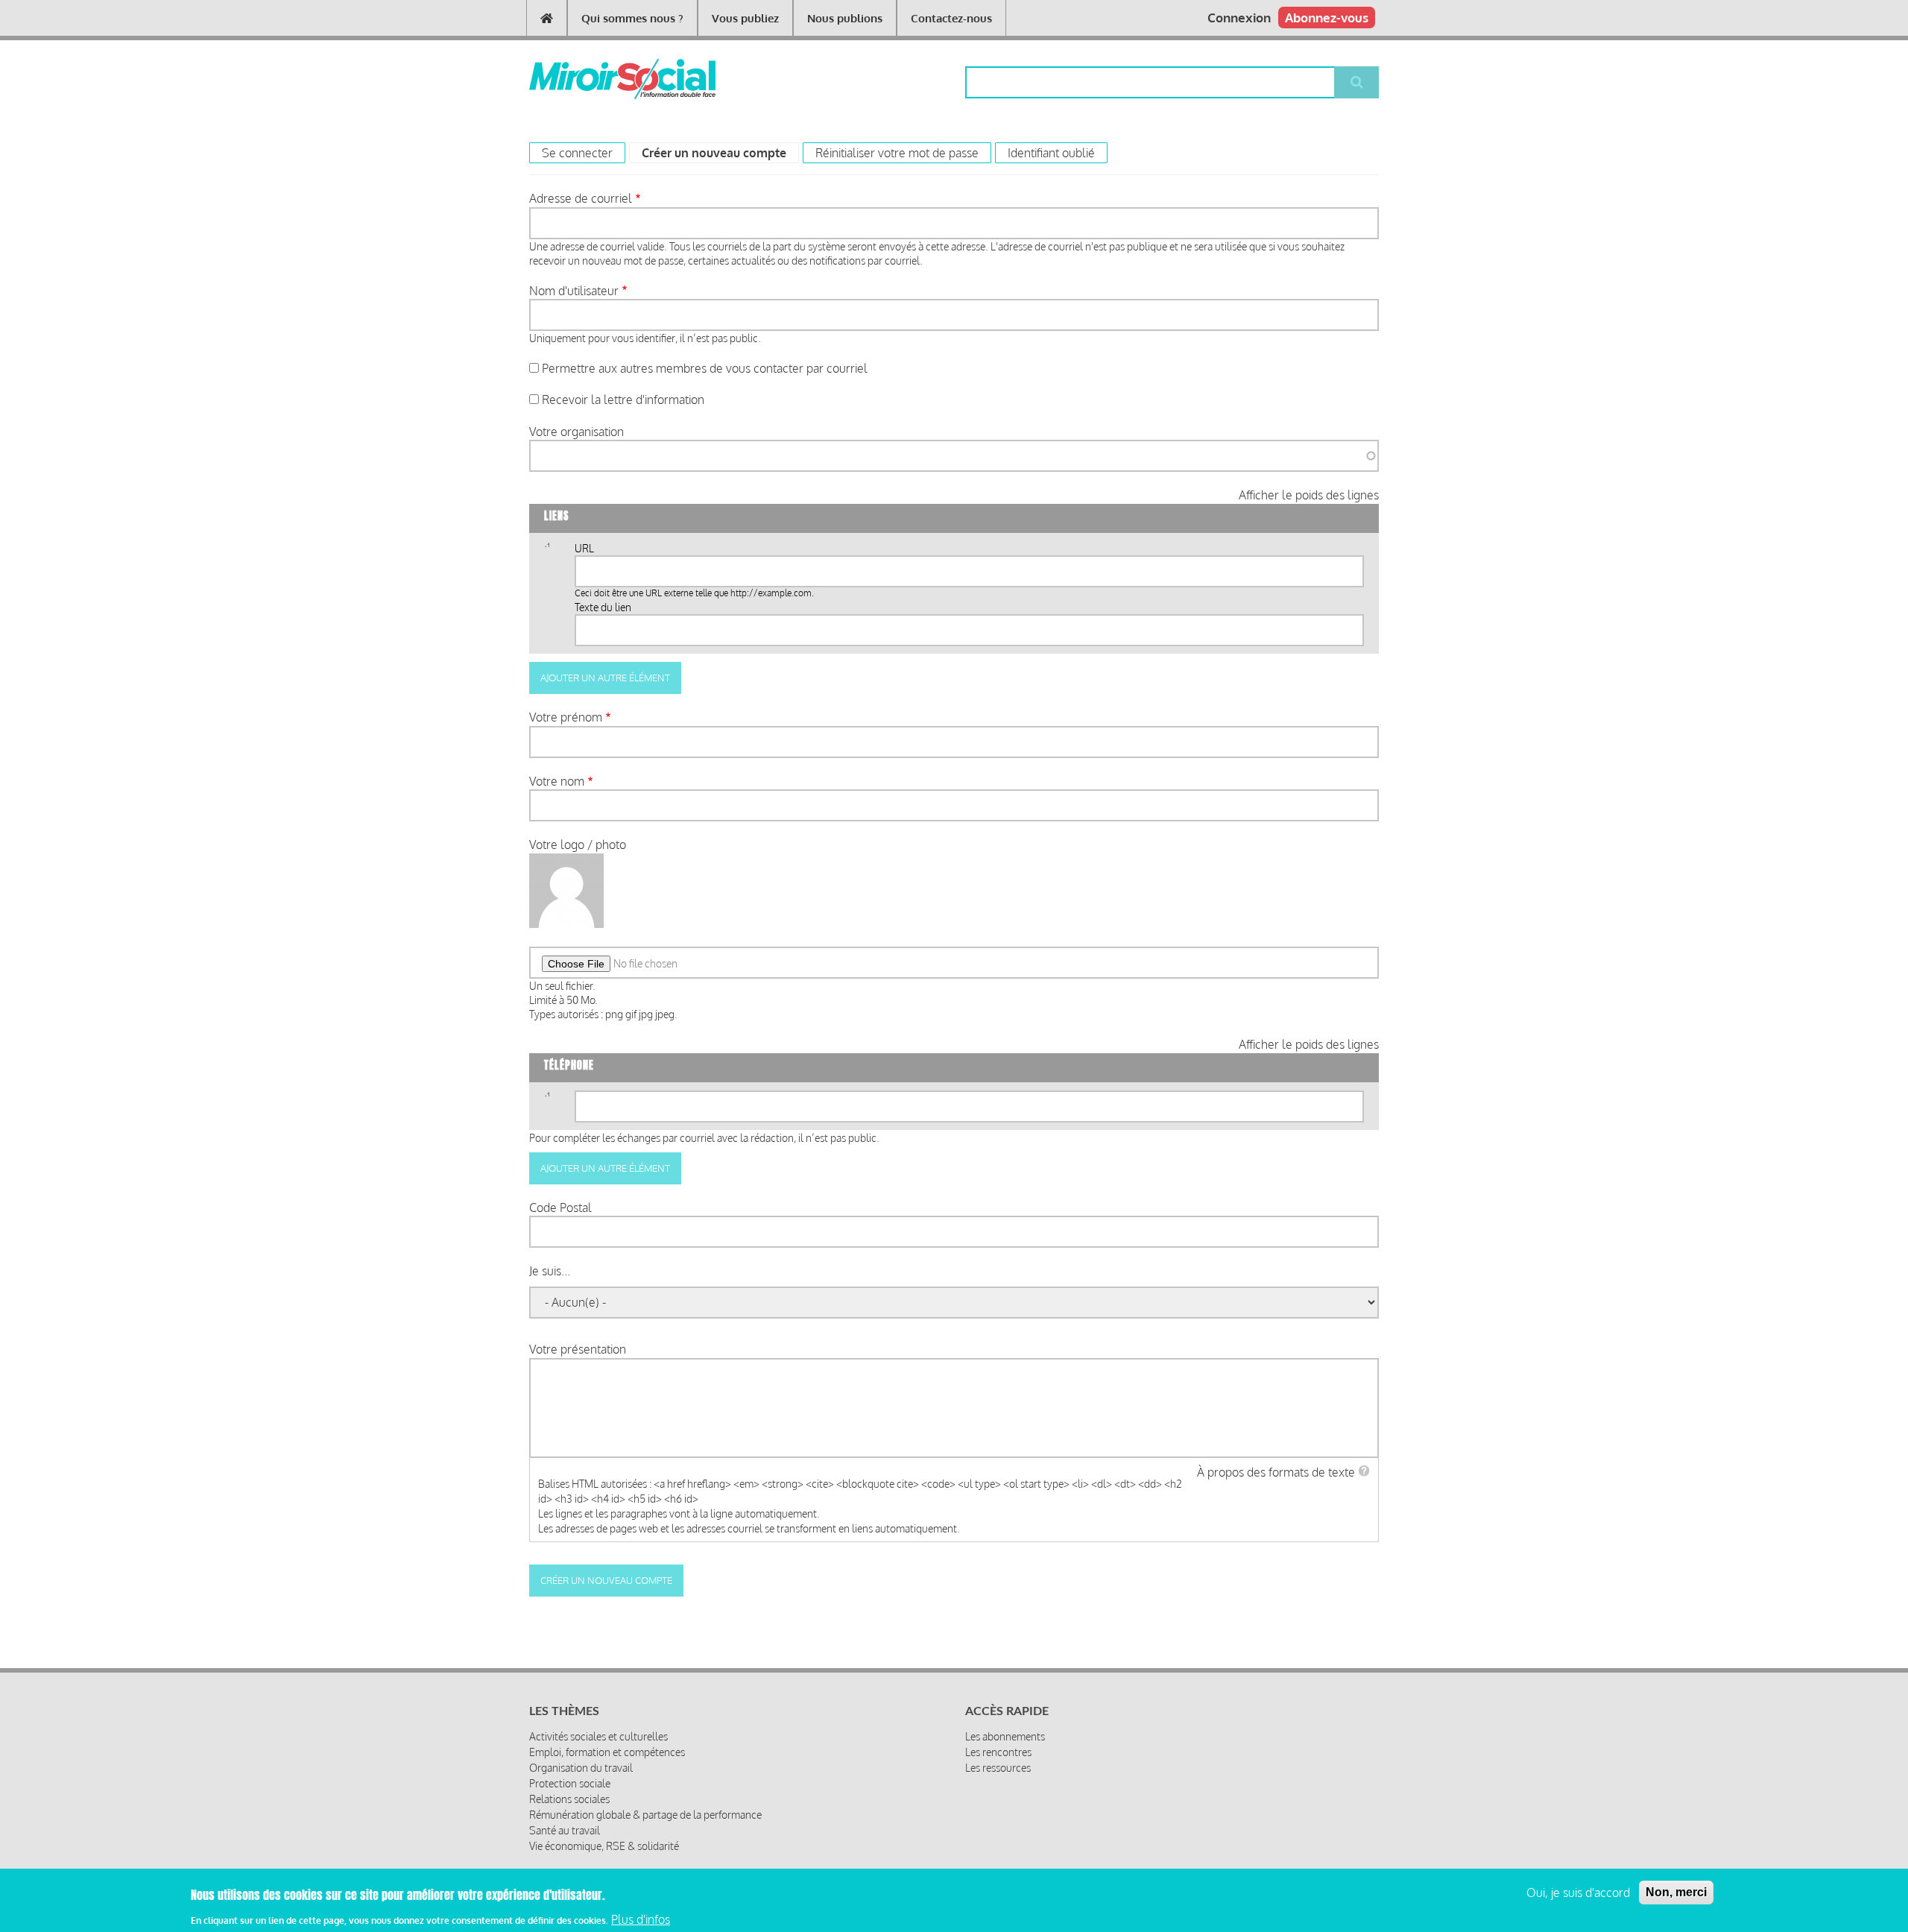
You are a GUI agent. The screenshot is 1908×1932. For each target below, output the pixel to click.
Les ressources (998, 1768)
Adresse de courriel (581, 198)
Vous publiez (745, 18)
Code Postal (560, 1207)
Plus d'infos (641, 1919)
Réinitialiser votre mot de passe (897, 153)
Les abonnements (1005, 1736)
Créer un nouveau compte (720, 153)
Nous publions (845, 18)
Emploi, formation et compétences (607, 1752)
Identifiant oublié (1051, 153)
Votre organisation (576, 432)
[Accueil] (598, 79)
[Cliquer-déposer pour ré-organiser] (547, 550)
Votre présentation (578, 1349)
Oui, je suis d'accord (1578, 1892)
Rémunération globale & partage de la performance (645, 1815)
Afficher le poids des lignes (1309, 495)
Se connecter (577, 153)
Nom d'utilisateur (574, 291)
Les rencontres (998, 1752)
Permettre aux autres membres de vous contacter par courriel (705, 368)
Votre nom (557, 781)
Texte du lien (603, 607)
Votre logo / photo (578, 845)
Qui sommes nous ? (632, 18)
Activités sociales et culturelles (598, 1736)
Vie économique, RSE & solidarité (604, 1846)
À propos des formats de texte (1276, 1472)
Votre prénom (566, 717)
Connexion (1239, 18)
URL (584, 548)
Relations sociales (569, 1799)
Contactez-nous (951, 18)
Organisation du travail (581, 1768)
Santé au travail (565, 1830)
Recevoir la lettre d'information (623, 400)
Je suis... (550, 1271)
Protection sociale (570, 1783)
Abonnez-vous (1327, 18)
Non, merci (1676, 1892)
